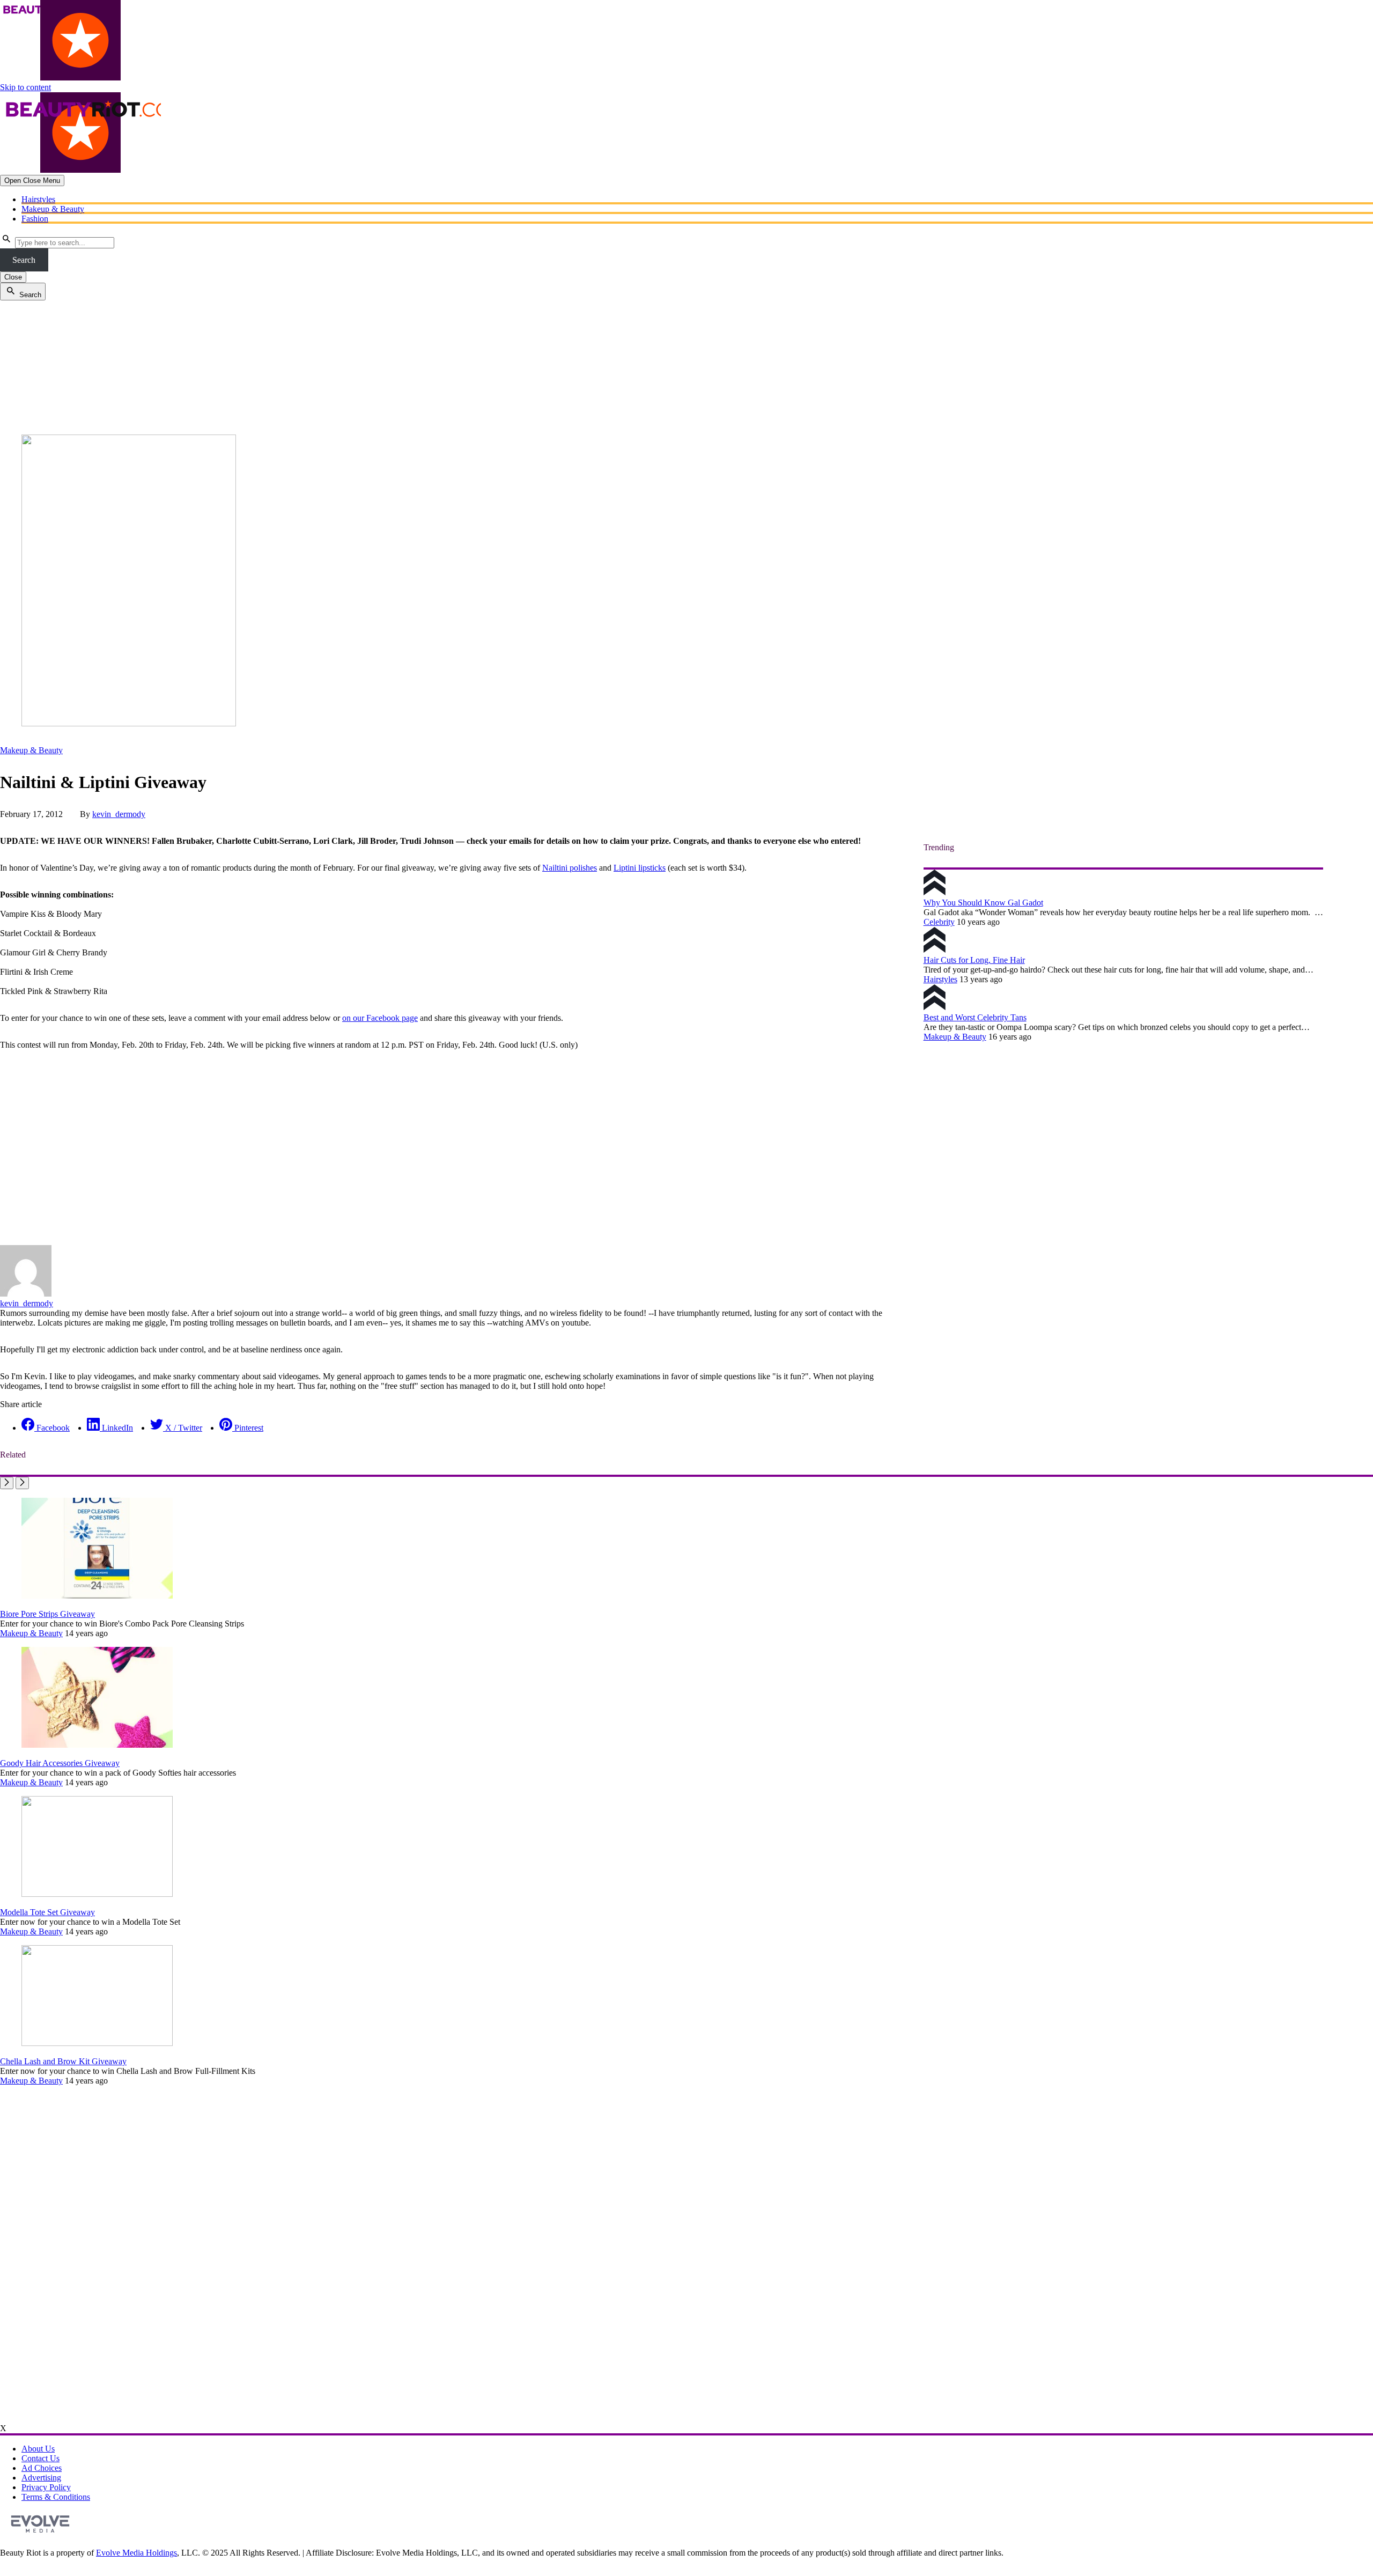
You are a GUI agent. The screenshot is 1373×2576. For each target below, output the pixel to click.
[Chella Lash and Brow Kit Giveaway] (97, 2043)
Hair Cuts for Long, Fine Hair (974, 960)
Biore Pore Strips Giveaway (47, 1614)
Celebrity (939, 922)
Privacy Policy (46, 2487)
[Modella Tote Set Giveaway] (97, 1894)
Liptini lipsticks (640, 868)
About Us (38, 2449)
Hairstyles (38, 199)
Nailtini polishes (570, 868)
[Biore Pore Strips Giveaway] (97, 1596)
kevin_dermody (119, 814)
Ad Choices (42, 2468)
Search (24, 260)
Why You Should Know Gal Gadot (983, 903)
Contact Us (40, 2458)
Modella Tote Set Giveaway (47, 1912)
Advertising (41, 2478)
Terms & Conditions (56, 2497)
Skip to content (25, 87)
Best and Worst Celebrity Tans (975, 1017)
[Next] (22, 1483)
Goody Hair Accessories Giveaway (60, 1763)
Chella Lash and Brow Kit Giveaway (63, 2061)
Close (13, 277)
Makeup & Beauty (53, 209)
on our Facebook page (380, 1018)
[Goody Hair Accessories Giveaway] (97, 1745)
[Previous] (7, 1483)
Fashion (35, 219)
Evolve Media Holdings (136, 2553)
